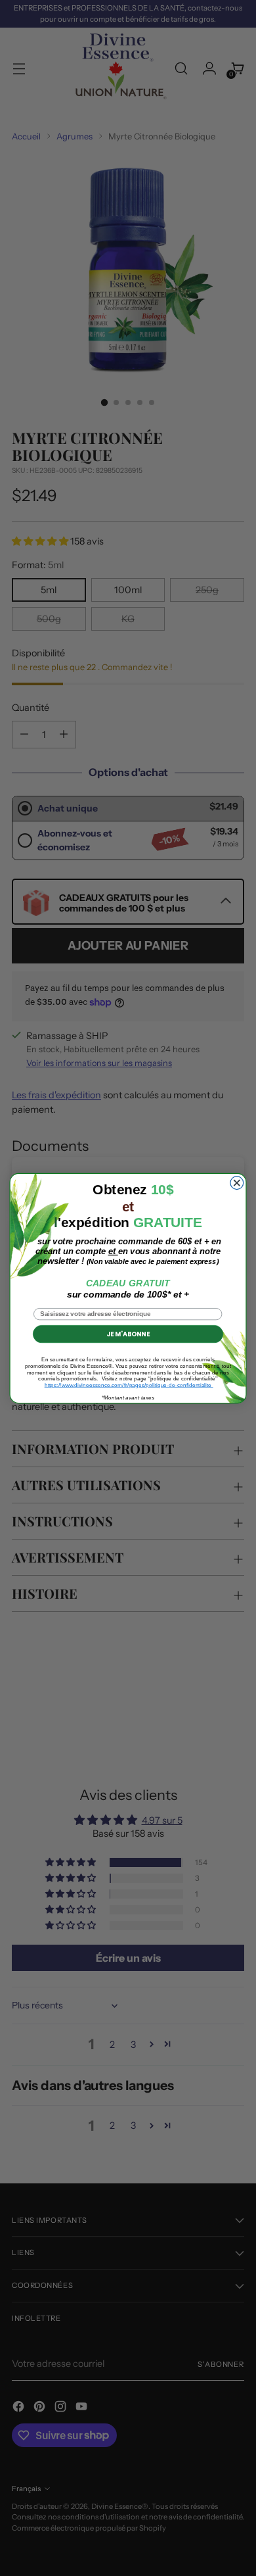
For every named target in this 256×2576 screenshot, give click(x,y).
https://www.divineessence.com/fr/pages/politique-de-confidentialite (129, 1385)
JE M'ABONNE (128, 1334)
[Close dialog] (237, 1182)
